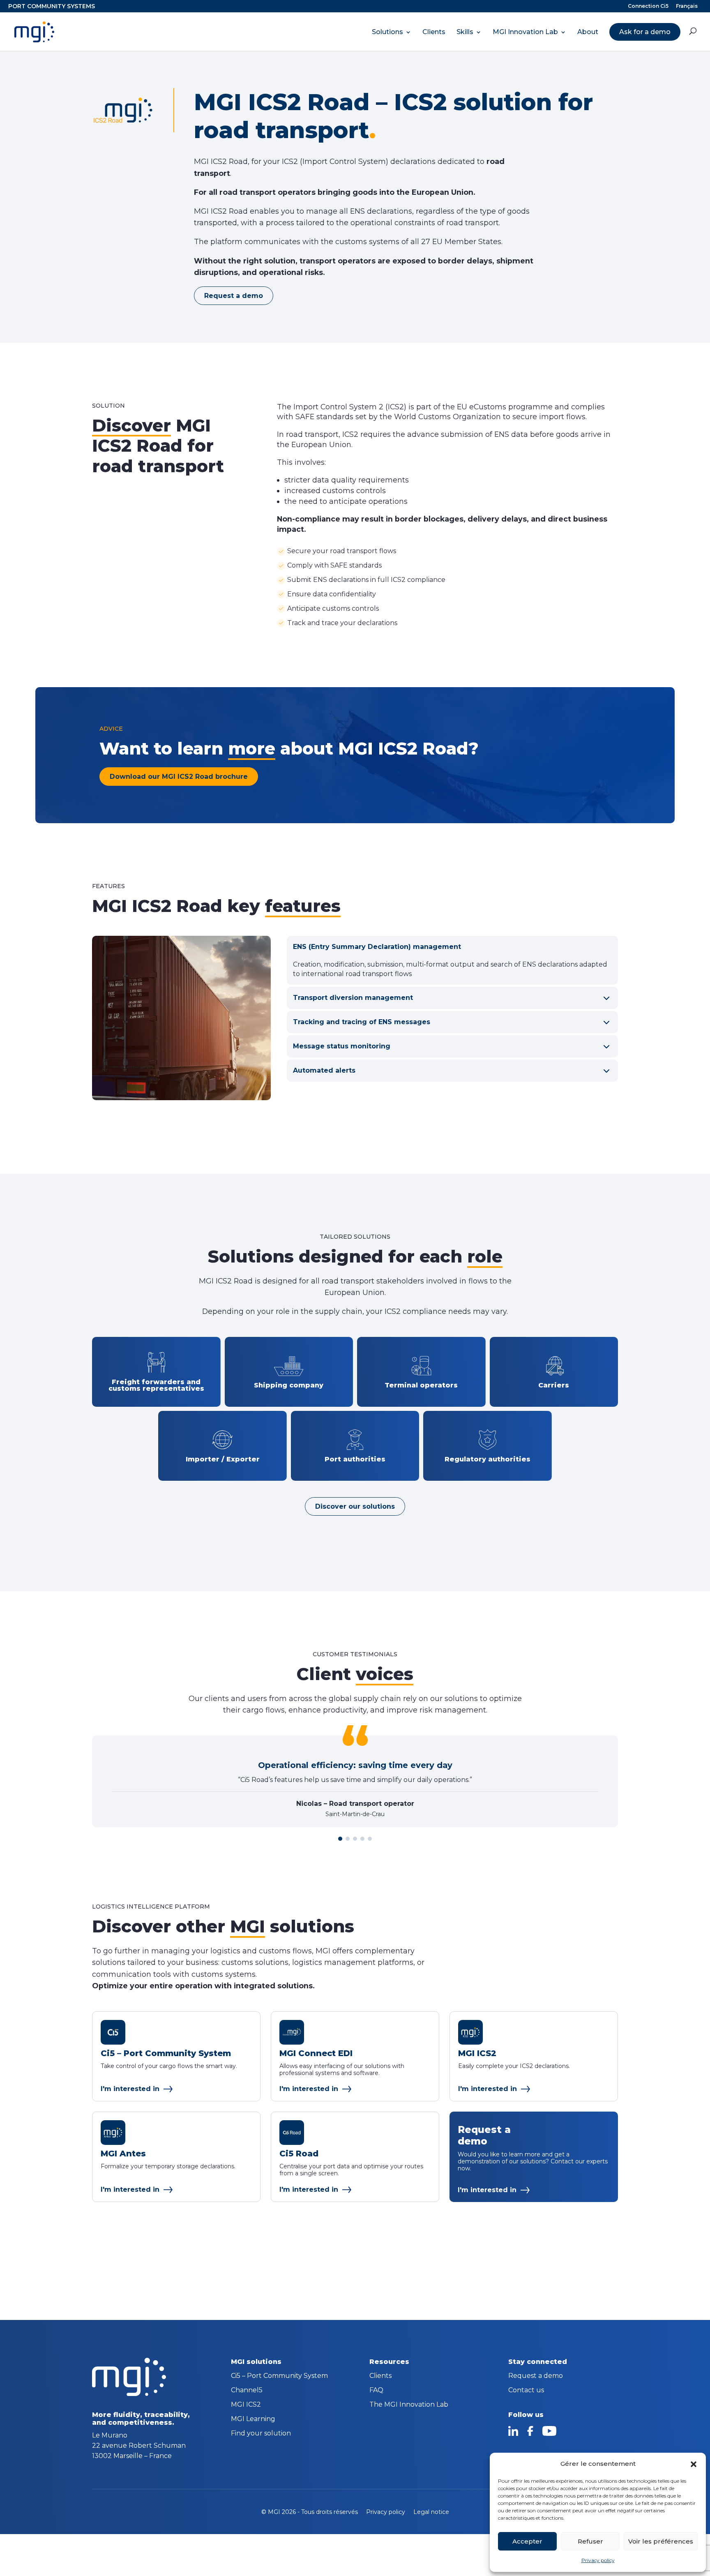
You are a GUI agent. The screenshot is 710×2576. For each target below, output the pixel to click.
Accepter (527, 2541)
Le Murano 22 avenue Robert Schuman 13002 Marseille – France (139, 2446)
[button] (694, 2464)
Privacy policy (598, 2560)
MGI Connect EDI (316, 2053)
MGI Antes (123, 2154)
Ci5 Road (299, 2154)
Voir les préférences (661, 2541)
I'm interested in (130, 2089)
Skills (465, 32)
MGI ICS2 (477, 2053)
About (588, 32)
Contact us (526, 2391)
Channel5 (247, 2391)
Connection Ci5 (648, 6)
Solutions (387, 32)
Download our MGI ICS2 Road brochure (179, 777)
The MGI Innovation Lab (409, 2405)
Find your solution (261, 2434)
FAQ (376, 2391)
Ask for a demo (645, 32)
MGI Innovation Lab (525, 32)
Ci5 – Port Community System (166, 2053)
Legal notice (431, 2512)
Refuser (590, 2541)
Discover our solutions (355, 1506)
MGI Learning (253, 2419)
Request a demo (234, 296)
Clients (434, 32)
